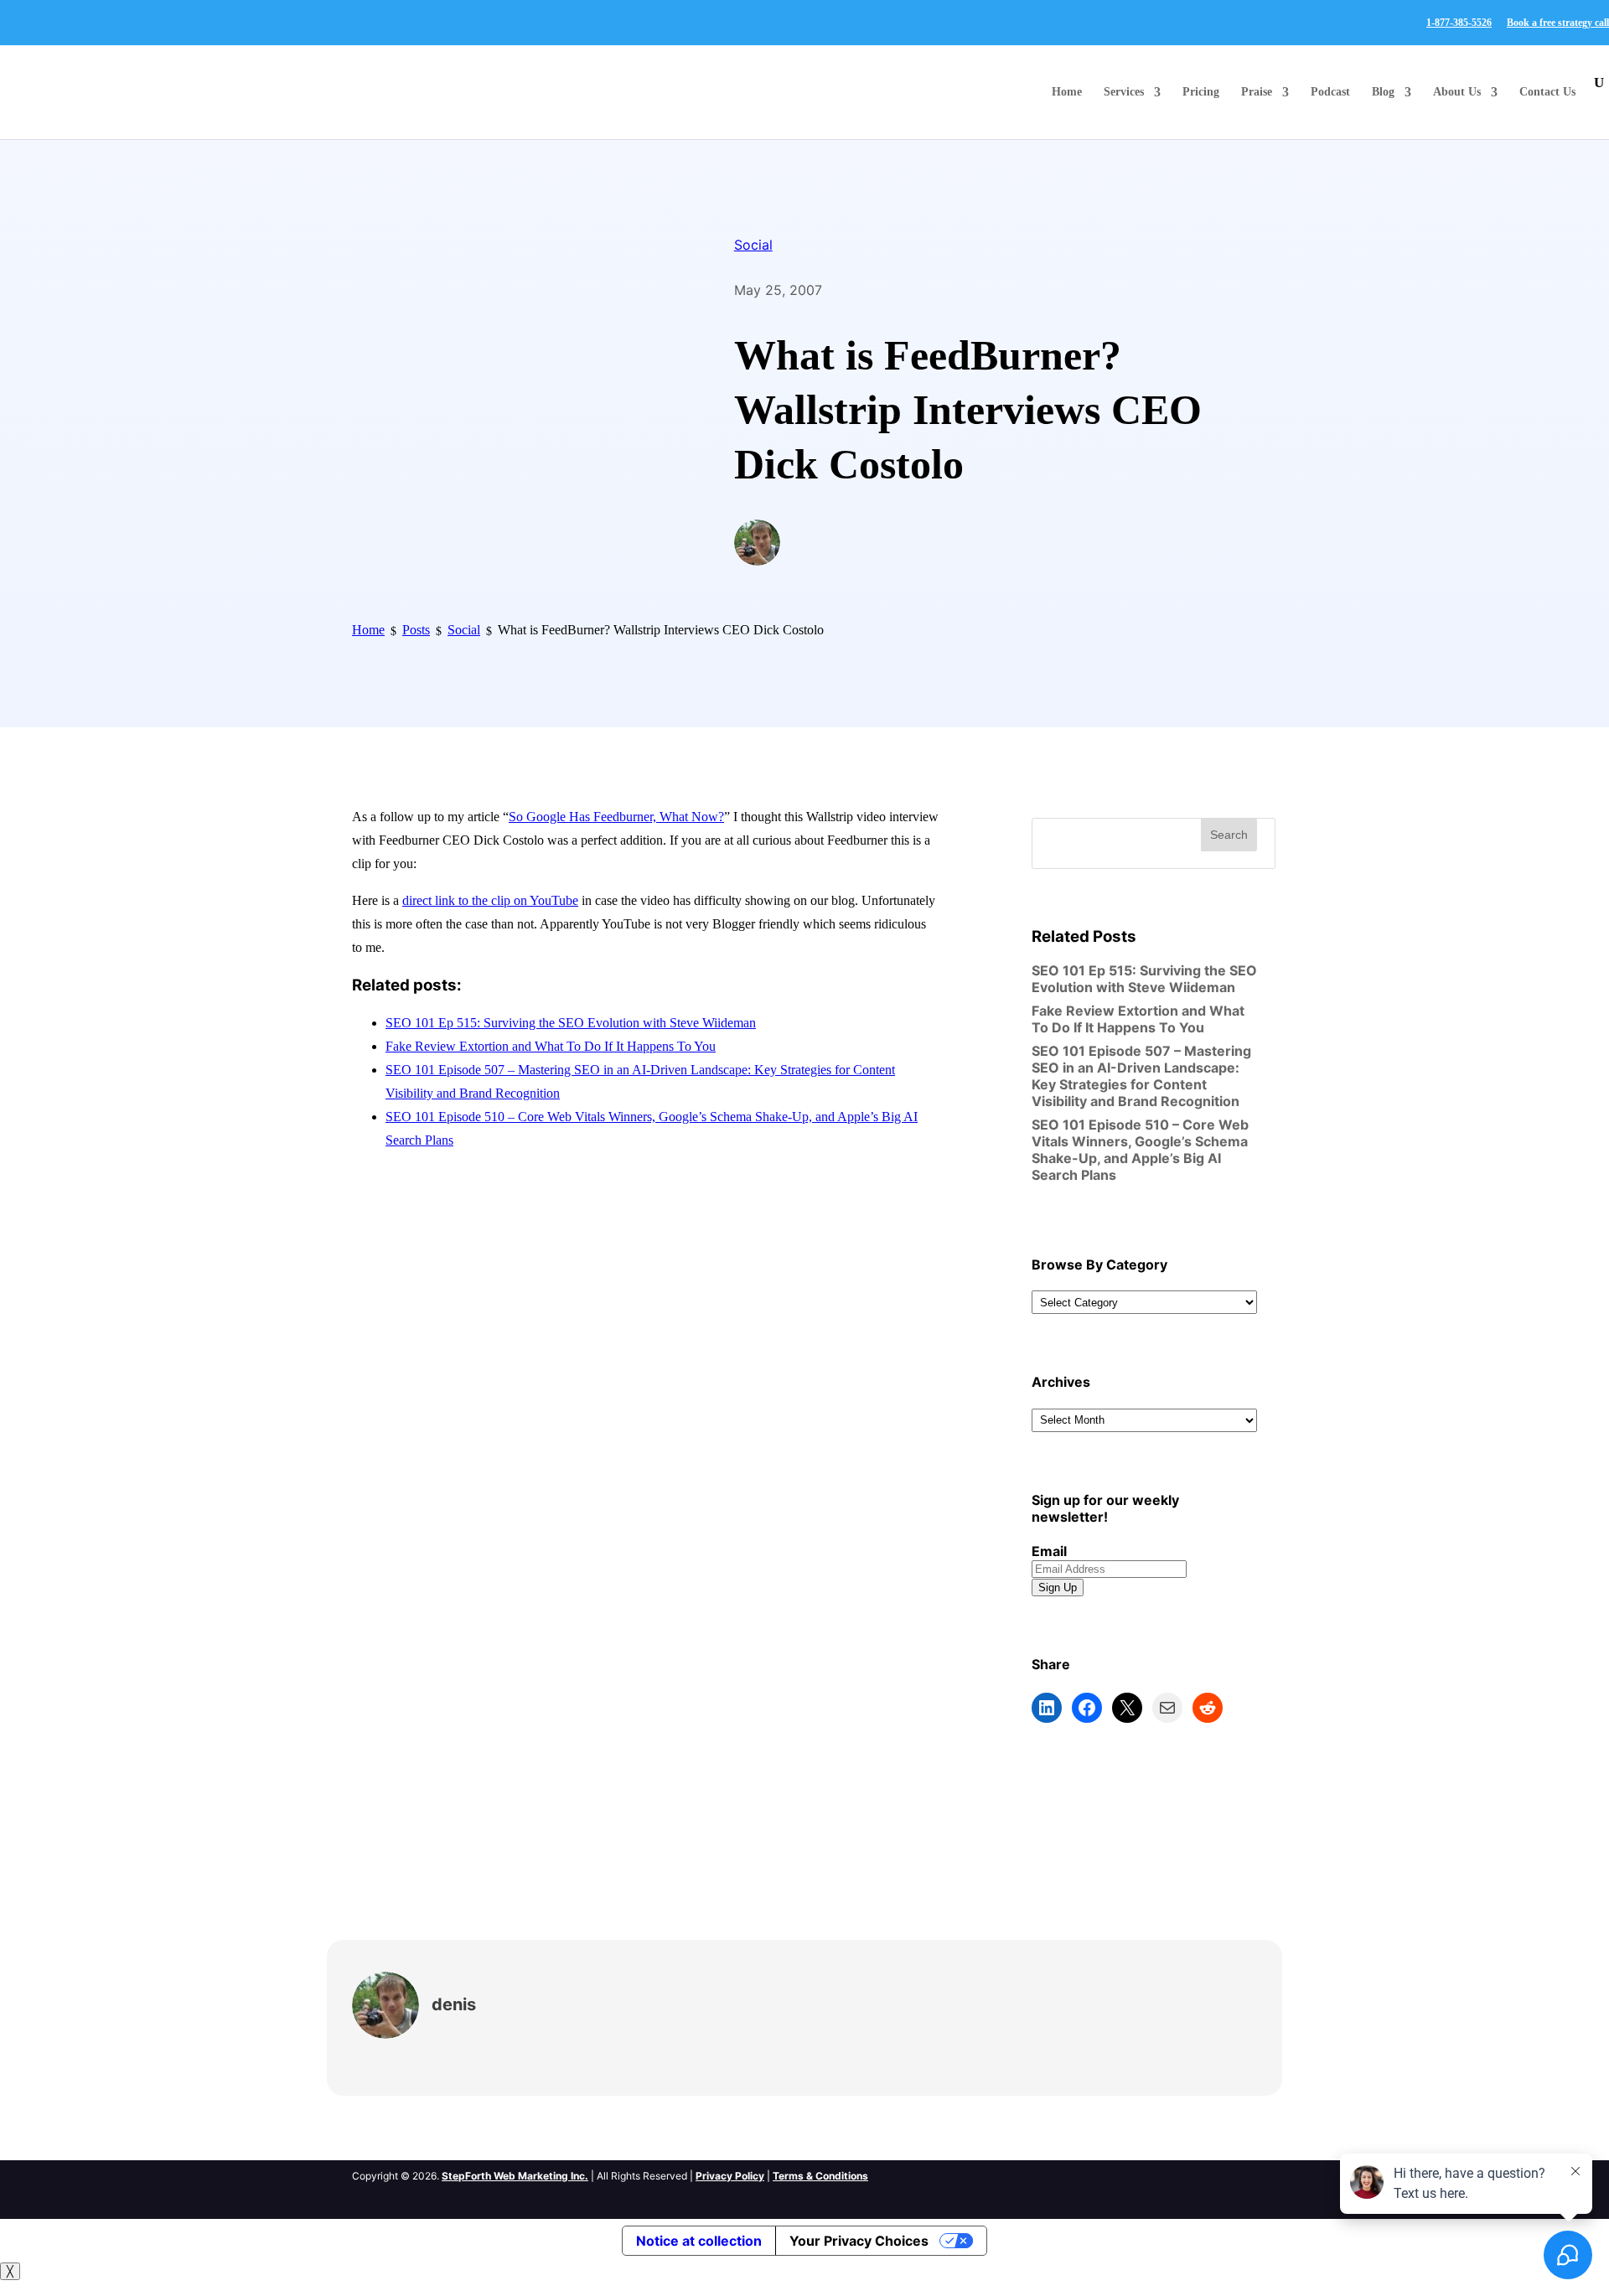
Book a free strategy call (1558, 23)
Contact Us (1547, 92)
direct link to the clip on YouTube (490, 900)
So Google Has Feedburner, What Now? (616, 817)
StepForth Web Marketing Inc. (515, 2176)
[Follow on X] (1115, 2174)
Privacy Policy (730, 2176)
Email (1049, 1551)
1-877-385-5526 (1459, 23)
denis (454, 2004)
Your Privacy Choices (859, 2241)
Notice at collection (699, 2241)
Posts (416, 630)
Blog (1383, 92)
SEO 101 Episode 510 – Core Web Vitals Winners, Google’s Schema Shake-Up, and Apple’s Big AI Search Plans (1140, 1150)
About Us (1457, 92)
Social (753, 245)
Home (1067, 92)
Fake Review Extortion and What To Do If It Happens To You (551, 1046)
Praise (1257, 92)
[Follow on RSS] (1149, 2174)
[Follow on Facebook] (1082, 2174)
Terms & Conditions (820, 2176)
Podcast (1330, 92)
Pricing (1201, 92)
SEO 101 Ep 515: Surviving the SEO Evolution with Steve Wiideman (571, 1023)
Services (1124, 92)
